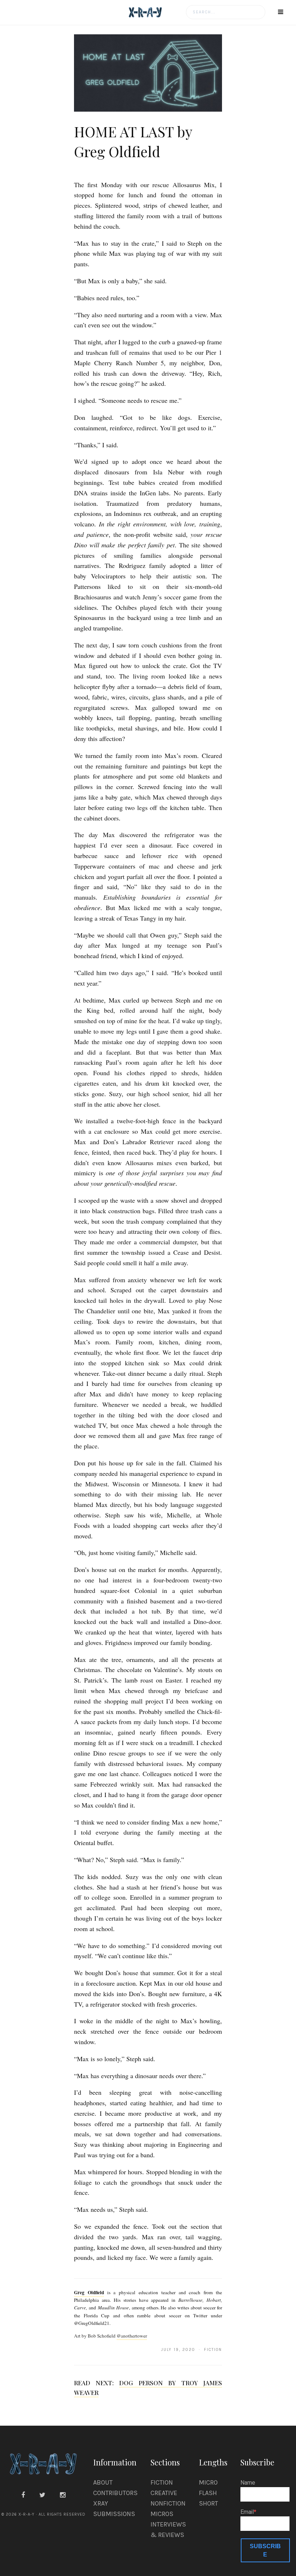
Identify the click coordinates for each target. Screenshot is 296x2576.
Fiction (162, 2482)
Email (247, 2512)
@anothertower (132, 2336)
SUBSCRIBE (265, 2550)
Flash (208, 2493)
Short (208, 2503)
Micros (162, 2514)
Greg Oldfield (89, 2292)
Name (248, 2483)
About (103, 2482)
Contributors (115, 2493)
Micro (208, 2482)
